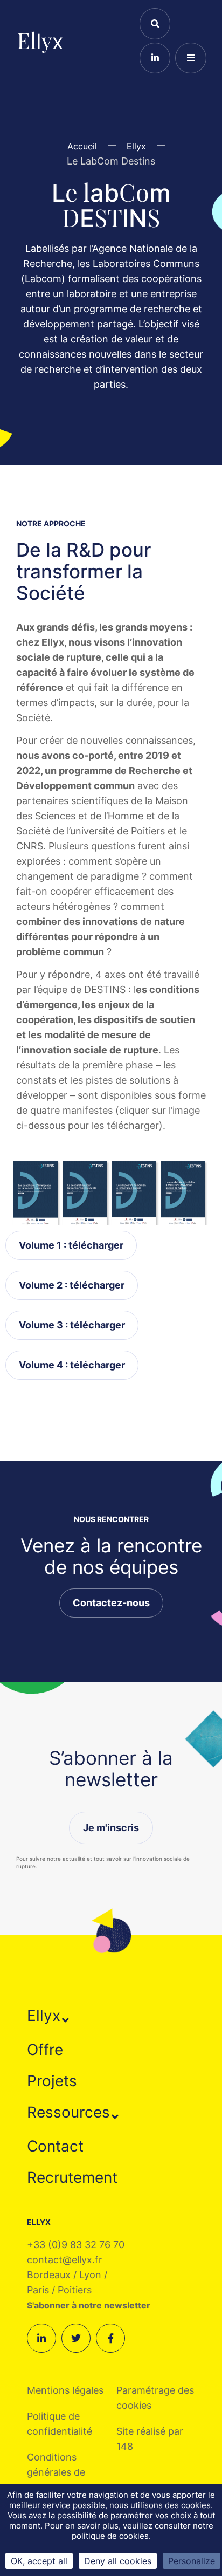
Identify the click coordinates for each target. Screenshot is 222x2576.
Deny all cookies (118, 2561)
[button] (48, 2016)
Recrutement (72, 2177)
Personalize (192, 2561)
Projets (52, 2081)
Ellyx (44, 2016)
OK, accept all (39, 2561)
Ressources (68, 2112)
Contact (55, 2146)
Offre (45, 2050)
